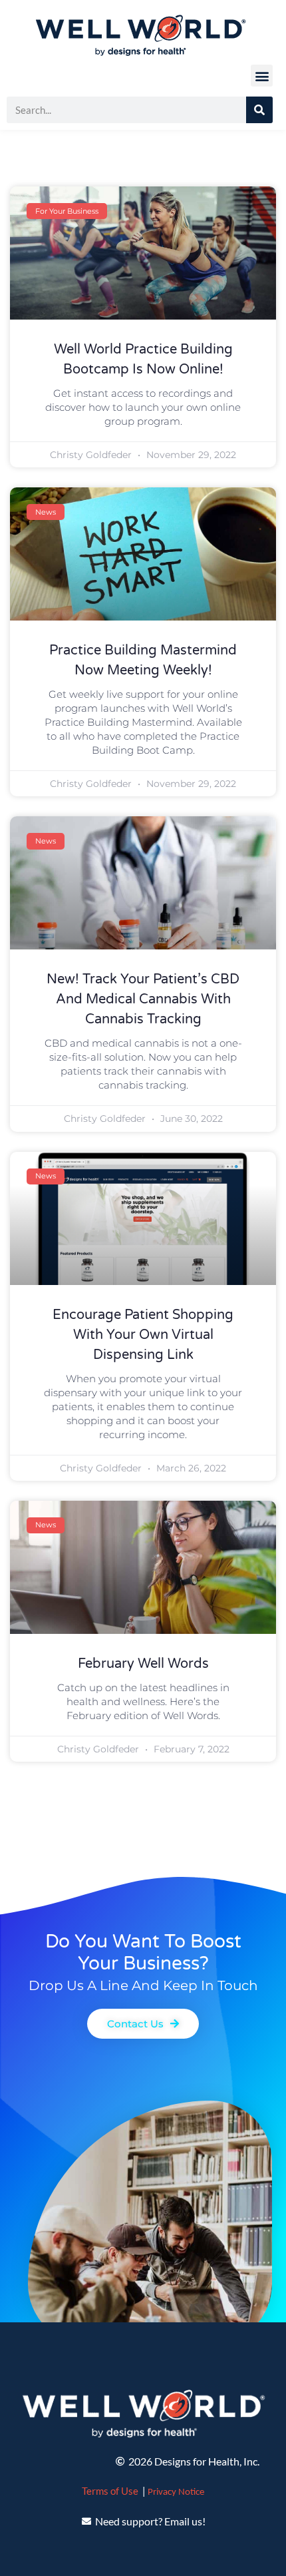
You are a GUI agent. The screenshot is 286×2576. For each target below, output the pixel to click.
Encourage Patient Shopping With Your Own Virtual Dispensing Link (143, 1335)
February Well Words (143, 1664)
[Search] (259, 110)
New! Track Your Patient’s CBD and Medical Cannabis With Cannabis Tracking (143, 999)
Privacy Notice (176, 2492)
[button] (262, 76)
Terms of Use (110, 2491)
